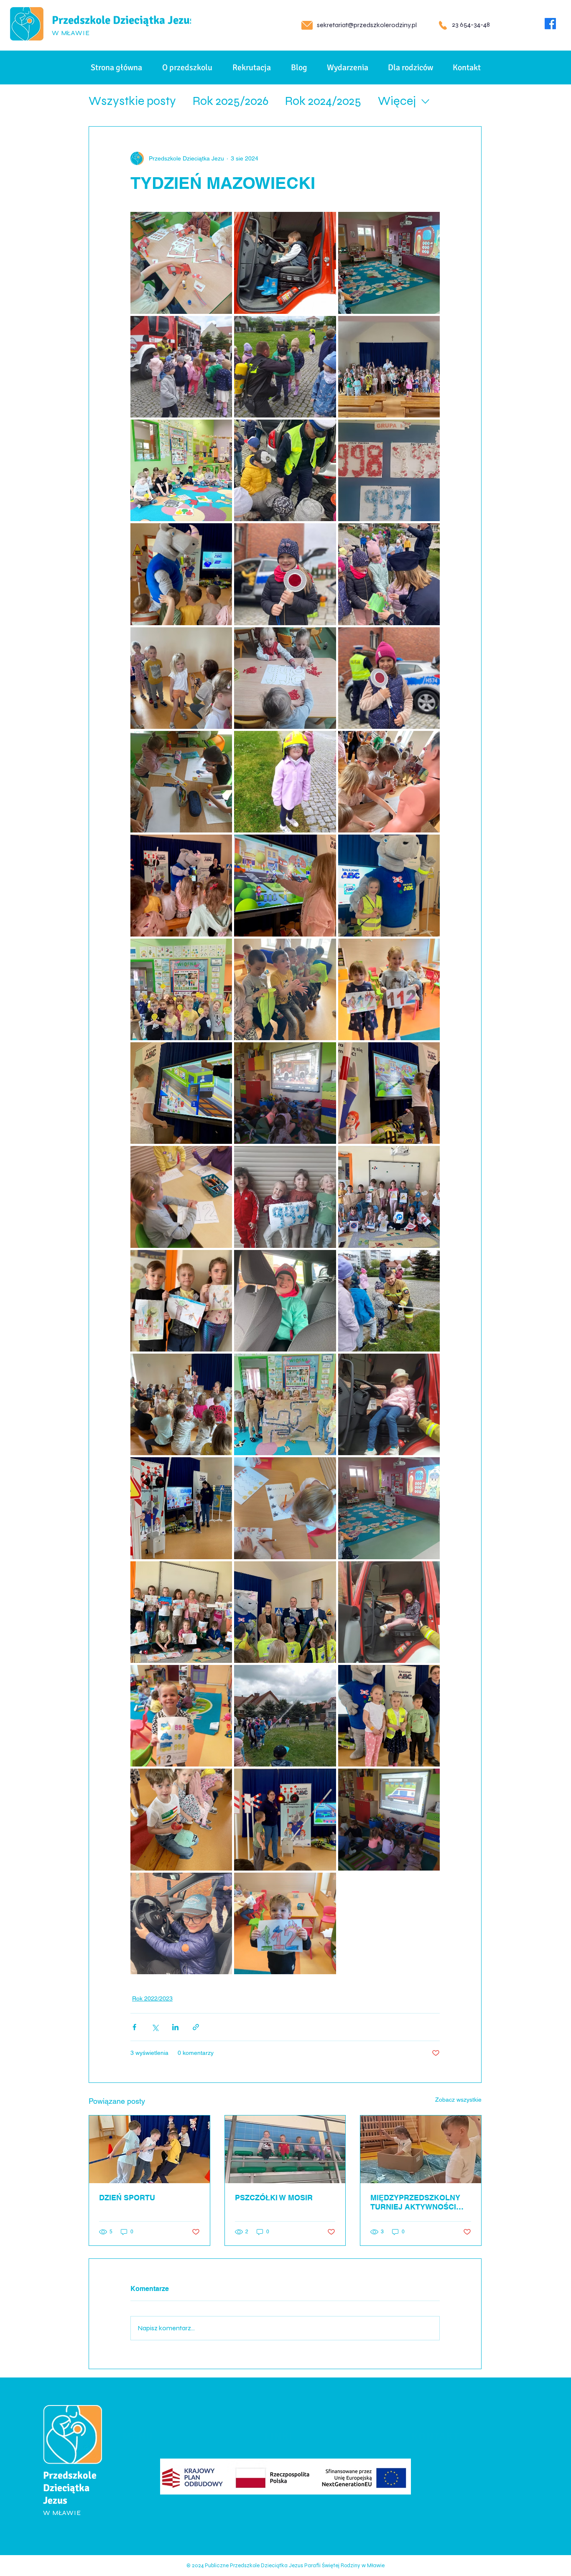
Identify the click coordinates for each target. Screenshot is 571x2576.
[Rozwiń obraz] (181, 263)
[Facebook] (550, 24)
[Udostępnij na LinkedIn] (175, 2027)
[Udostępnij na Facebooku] (134, 2027)
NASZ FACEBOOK (296, 2436)
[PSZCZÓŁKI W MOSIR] (285, 2149)
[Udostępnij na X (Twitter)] (155, 2027)
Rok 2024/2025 (323, 101)
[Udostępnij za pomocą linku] (196, 2027)
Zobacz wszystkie (458, 2100)
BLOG (133, 2490)
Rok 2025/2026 (231, 101)
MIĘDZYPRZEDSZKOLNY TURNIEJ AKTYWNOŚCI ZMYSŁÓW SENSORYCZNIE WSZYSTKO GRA (420, 2202)
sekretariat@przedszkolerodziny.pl (367, 25)
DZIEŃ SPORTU (127, 2198)
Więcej (397, 101)
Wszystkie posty (132, 101)
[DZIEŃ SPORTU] (149, 2149)
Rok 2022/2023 (152, 1998)
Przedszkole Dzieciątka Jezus (123, 20)
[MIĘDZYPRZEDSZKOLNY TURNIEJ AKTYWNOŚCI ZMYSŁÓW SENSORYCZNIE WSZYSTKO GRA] (421, 2149)
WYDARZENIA (146, 2508)
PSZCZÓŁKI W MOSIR (274, 2198)
